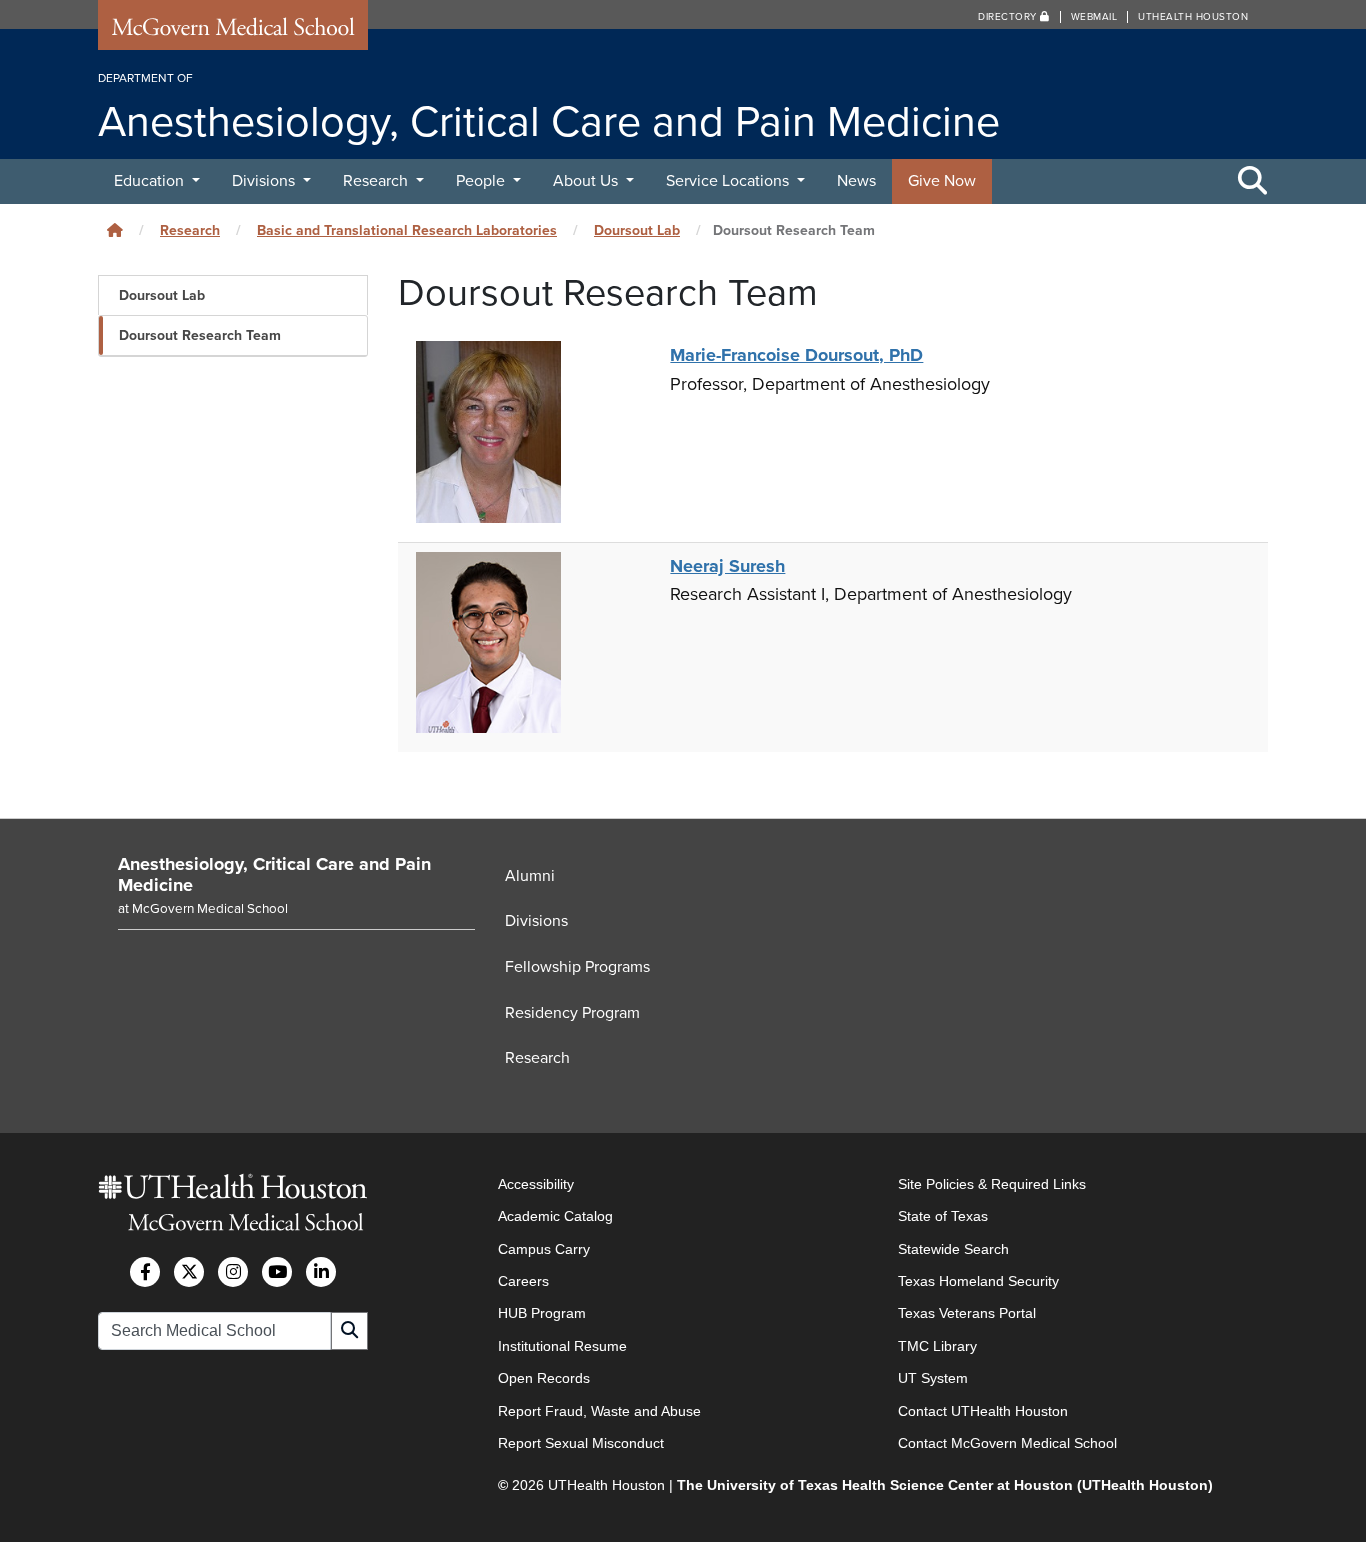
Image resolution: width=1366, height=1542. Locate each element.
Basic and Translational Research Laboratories (407, 230)
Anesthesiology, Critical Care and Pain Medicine (274, 875)
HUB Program (542, 1313)
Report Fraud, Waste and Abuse (599, 1411)
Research (377, 181)
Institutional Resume (562, 1346)
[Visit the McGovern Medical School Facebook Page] (145, 1272)
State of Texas (943, 1216)
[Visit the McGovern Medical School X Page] (189, 1272)
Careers (523, 1281)
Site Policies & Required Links (992, 1184)
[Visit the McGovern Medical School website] (233, 32)
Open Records (544, 1378)
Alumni (530, 876)
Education (151, 181)
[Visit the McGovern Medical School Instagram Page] (233, 1272)
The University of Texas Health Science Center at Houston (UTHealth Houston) (945, 1485)
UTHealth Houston (1193, 17)
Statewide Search (953, 1249)
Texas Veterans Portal (967, 1313)
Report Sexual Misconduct (581, 1443)
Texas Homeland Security (978, 1281)
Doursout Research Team (200, 335)
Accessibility (536, 1184)
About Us (587, 181)
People (482, 181)
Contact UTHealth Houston (983, 1411)
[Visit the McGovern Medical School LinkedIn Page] (321, 1272)
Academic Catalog (555, 1216)
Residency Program (572, 1013)
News (856, 181)
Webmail (1094, 17)
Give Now (942, 181)
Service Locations (729, 181)
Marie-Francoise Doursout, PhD (796, 355)
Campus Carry (544, 1249)
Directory (1009, 17)
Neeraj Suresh (727, 566)
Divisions (265, 181)
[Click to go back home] (115, 230)
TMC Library (937, 1346)
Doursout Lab (637, 230)
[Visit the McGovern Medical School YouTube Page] (277, 1272)
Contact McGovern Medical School (1007, 1443)
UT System (933, 1378)
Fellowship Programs (577, 967)
